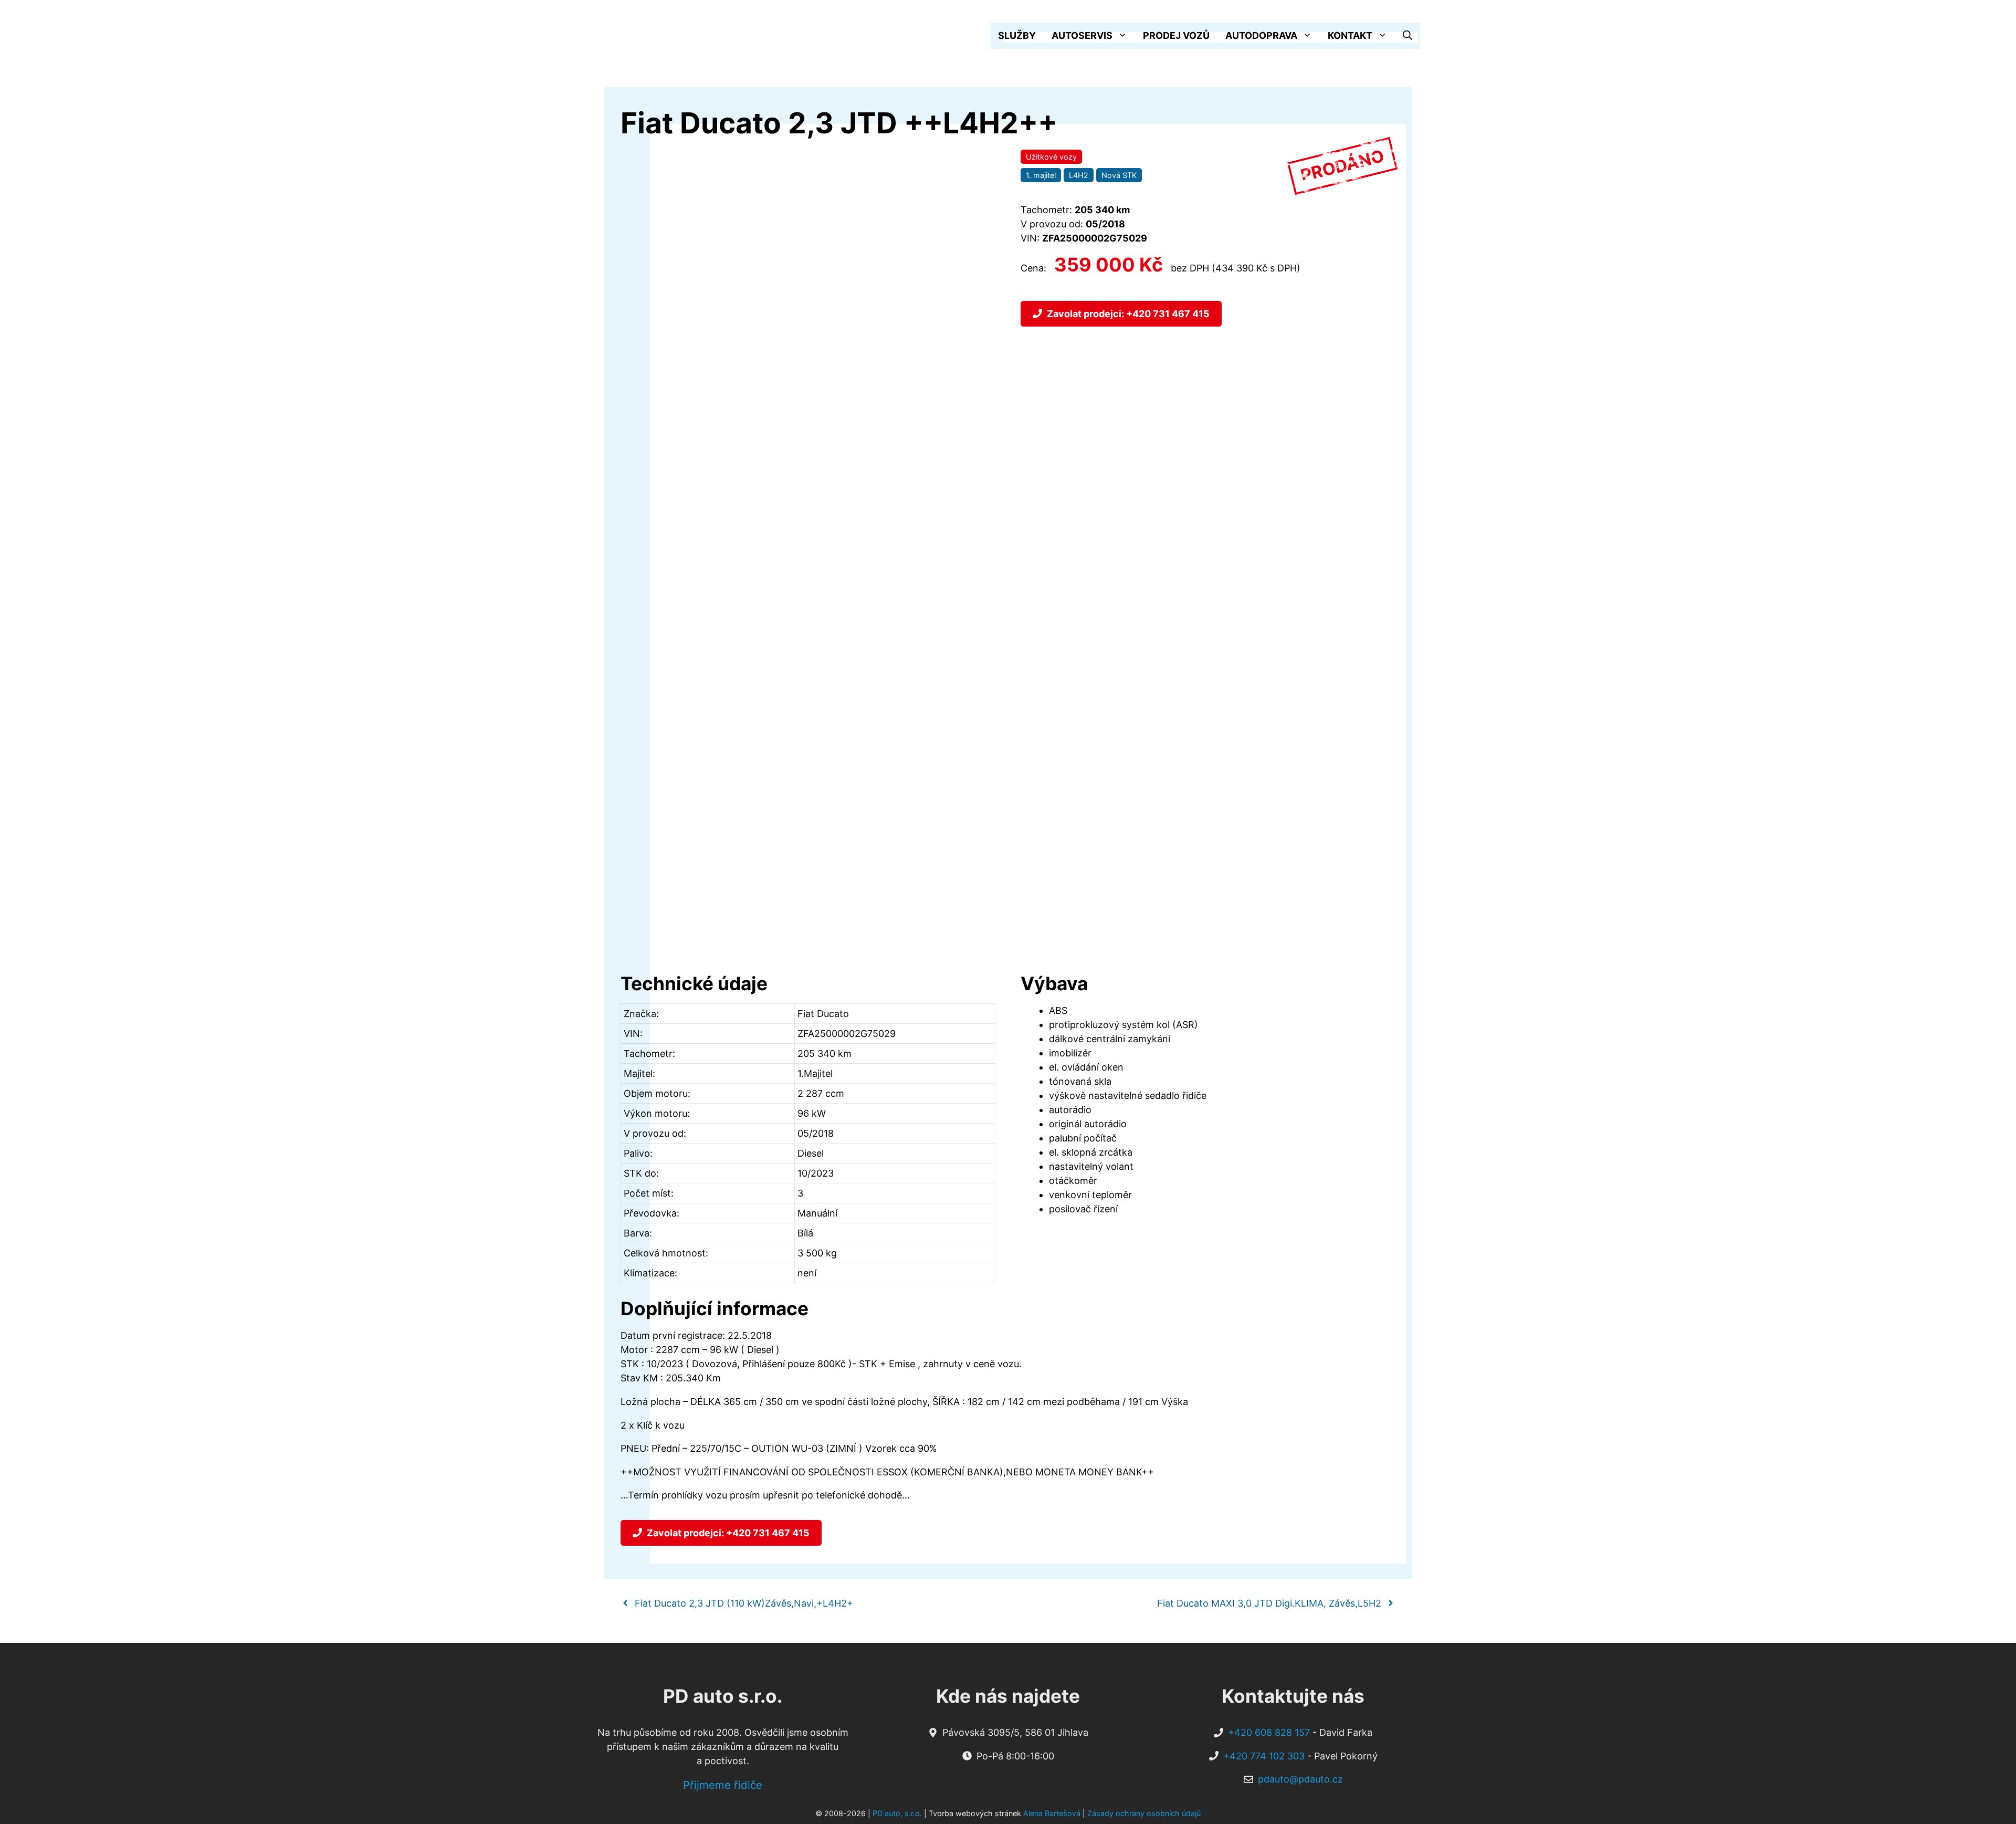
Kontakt (1350, 35)
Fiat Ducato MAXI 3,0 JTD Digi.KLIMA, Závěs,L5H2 (1269, 1603)
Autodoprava (1261, 35)
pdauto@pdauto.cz (1300, 1779)
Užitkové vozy (1051, 157)
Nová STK (1119, 175)
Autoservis (1082, 35)
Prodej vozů (1176, 35)
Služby (1017, 35)
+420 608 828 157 (1269, 1732)
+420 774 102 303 (1264, 1756)
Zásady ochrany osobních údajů (1144, 1813)
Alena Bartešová (1052, 1813)
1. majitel (1041, 175)
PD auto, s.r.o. (897, 1813)
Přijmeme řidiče (723, 1785)
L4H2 (1079, 175)
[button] (1408, 36)
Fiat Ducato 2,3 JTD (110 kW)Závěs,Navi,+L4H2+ (744, 1603)
